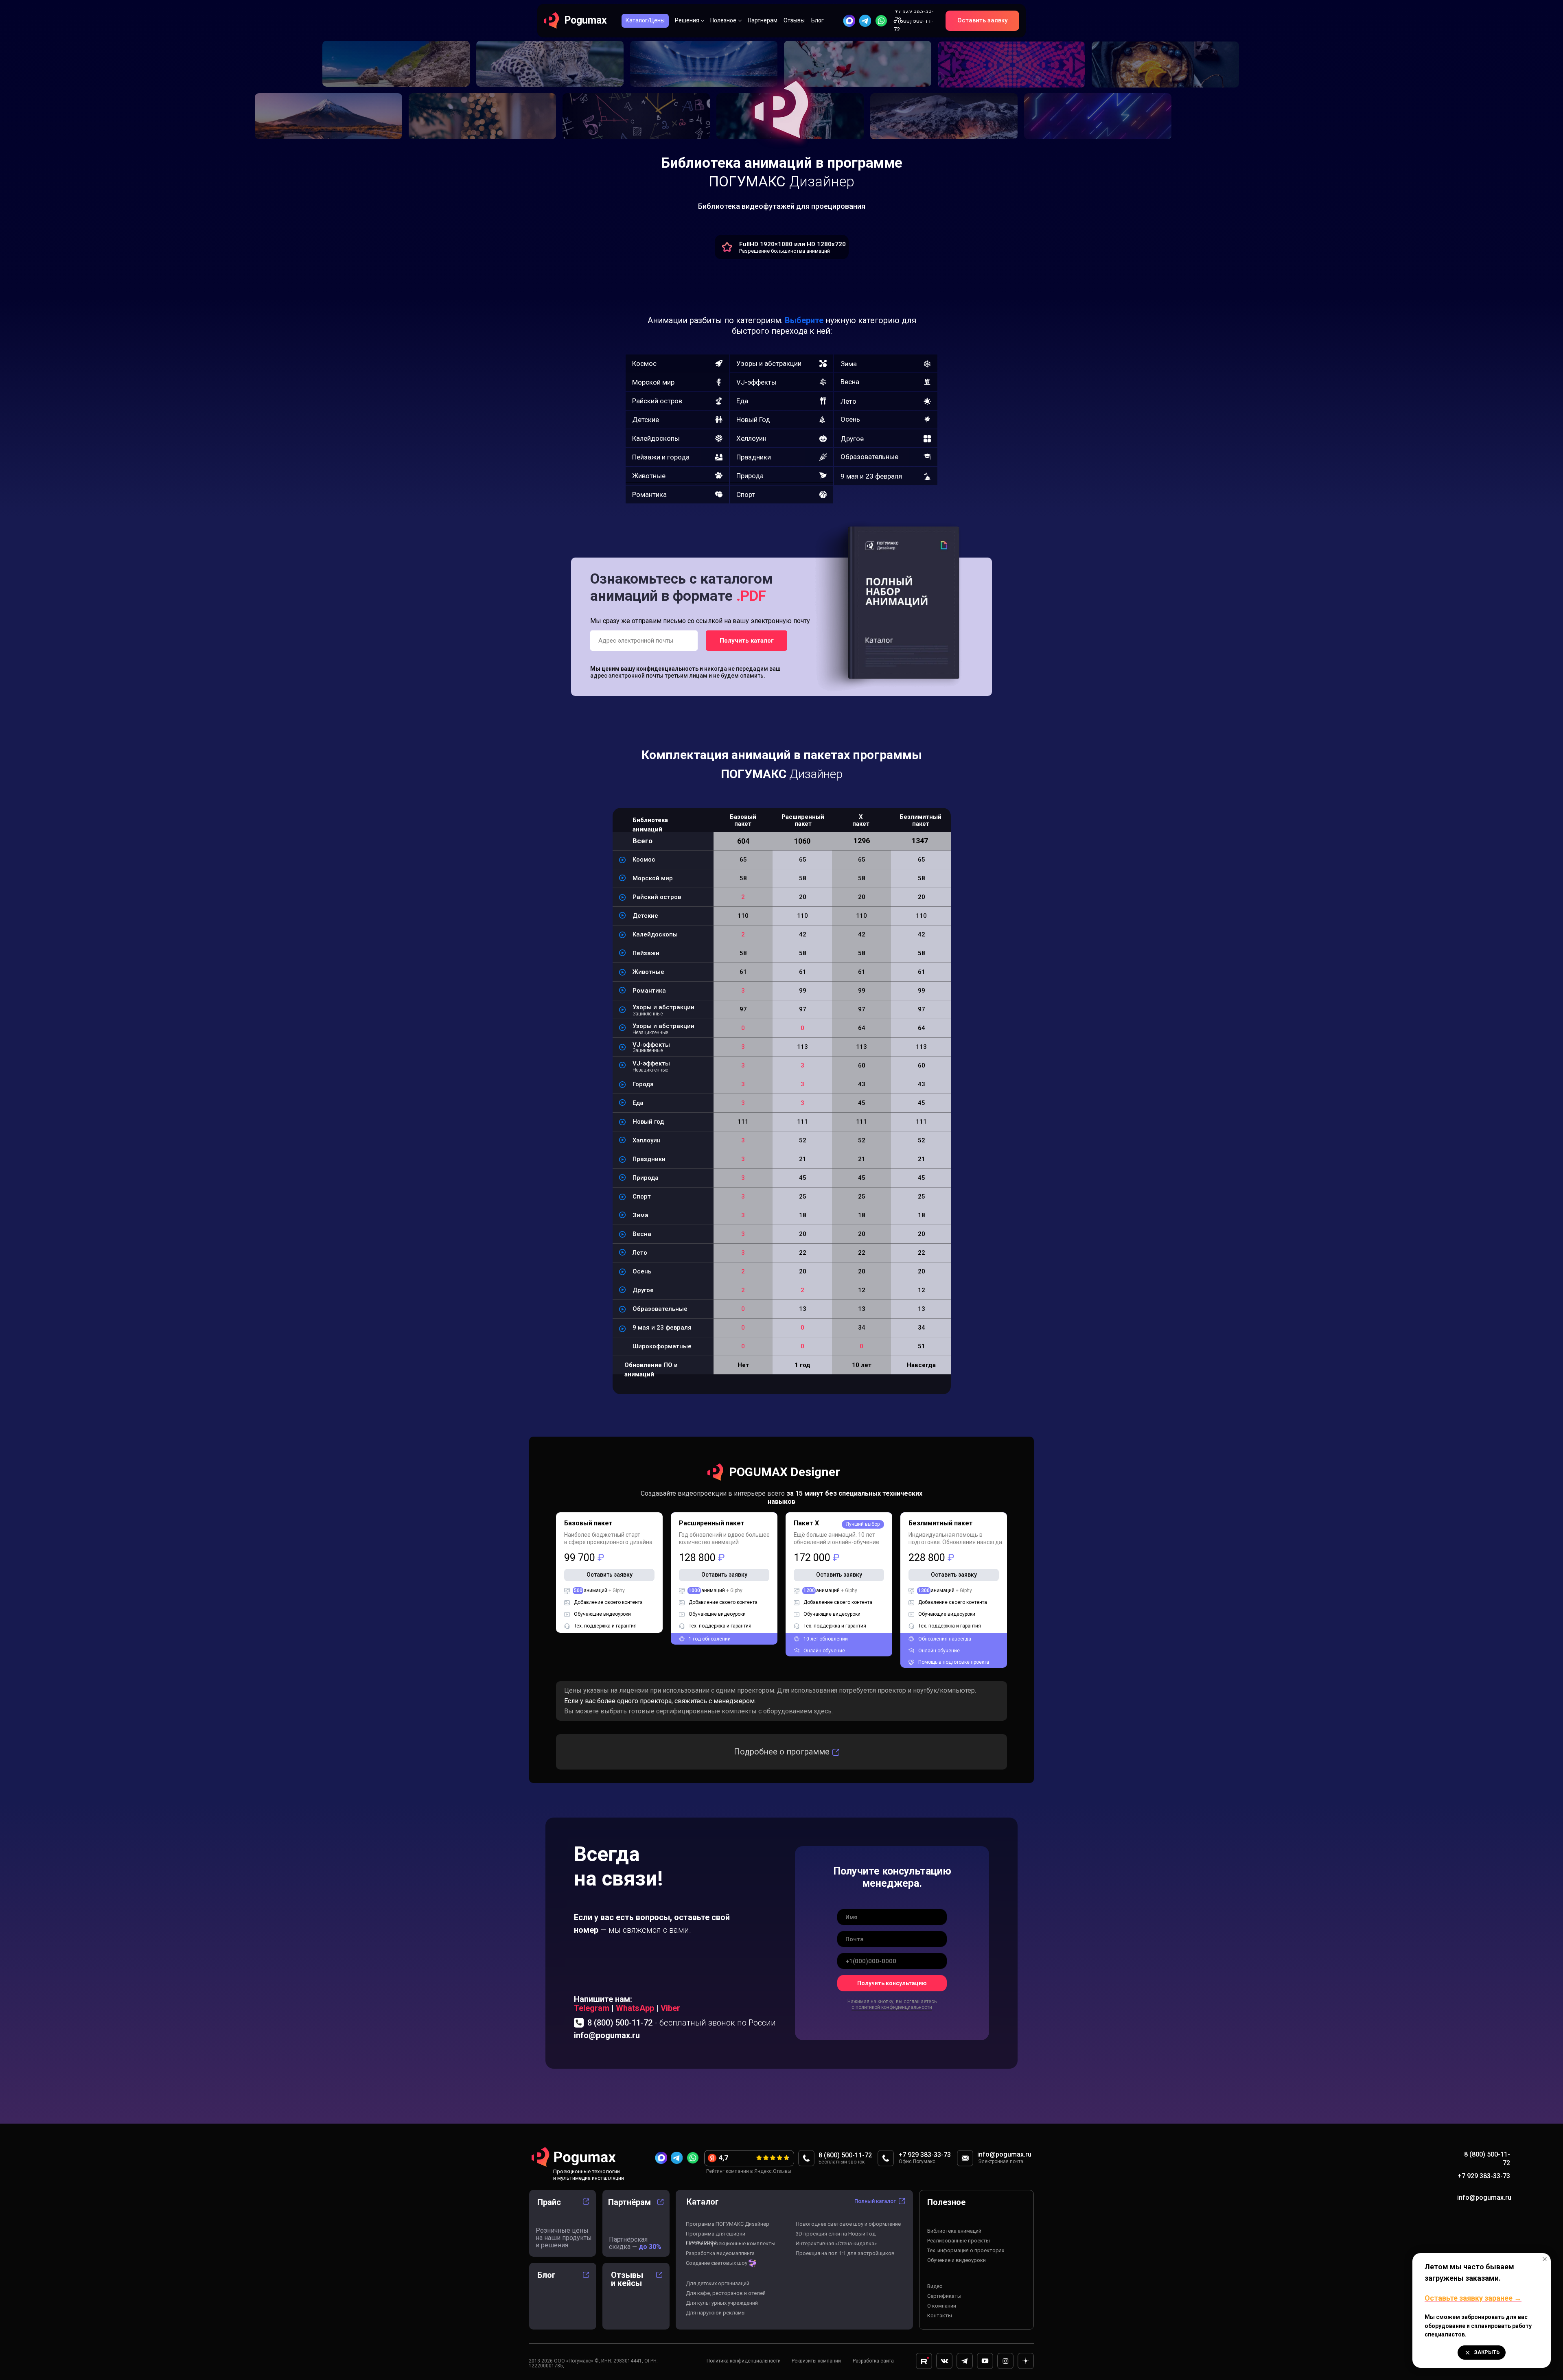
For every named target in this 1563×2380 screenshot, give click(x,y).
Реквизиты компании (816, 2361)
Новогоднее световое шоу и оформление (848, 2224)
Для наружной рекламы (716, 2313)
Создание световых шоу (717, 2263)
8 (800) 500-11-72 (682, 2023)
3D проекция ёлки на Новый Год (836, 2234)
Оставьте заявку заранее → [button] (1473, 2298)
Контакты (940, 2315)
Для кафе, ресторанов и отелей (726, 2293)
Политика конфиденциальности (744, 2361)
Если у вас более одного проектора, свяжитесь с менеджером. (660, 1701)
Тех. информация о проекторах (966, 2250)
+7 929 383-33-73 (1484, 2176)
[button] (982, 21)
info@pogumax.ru (607, 2035)
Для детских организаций (718, 2283)
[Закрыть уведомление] (1545, 2259)
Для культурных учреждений (722, 2303)
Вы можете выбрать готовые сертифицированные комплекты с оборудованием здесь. (698, 1711)
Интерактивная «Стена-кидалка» (836, 2243)
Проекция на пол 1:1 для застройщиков (845, 2253)
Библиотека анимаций (954, 2231)
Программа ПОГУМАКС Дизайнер (728, 2224)
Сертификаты (944, 2296)
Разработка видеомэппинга (720, 2253)
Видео (935, 2286)
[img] (865, 21)
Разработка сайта (873, 2361)
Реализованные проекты (959, 2241)
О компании (942, 2306)
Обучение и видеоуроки (957, 2260)
